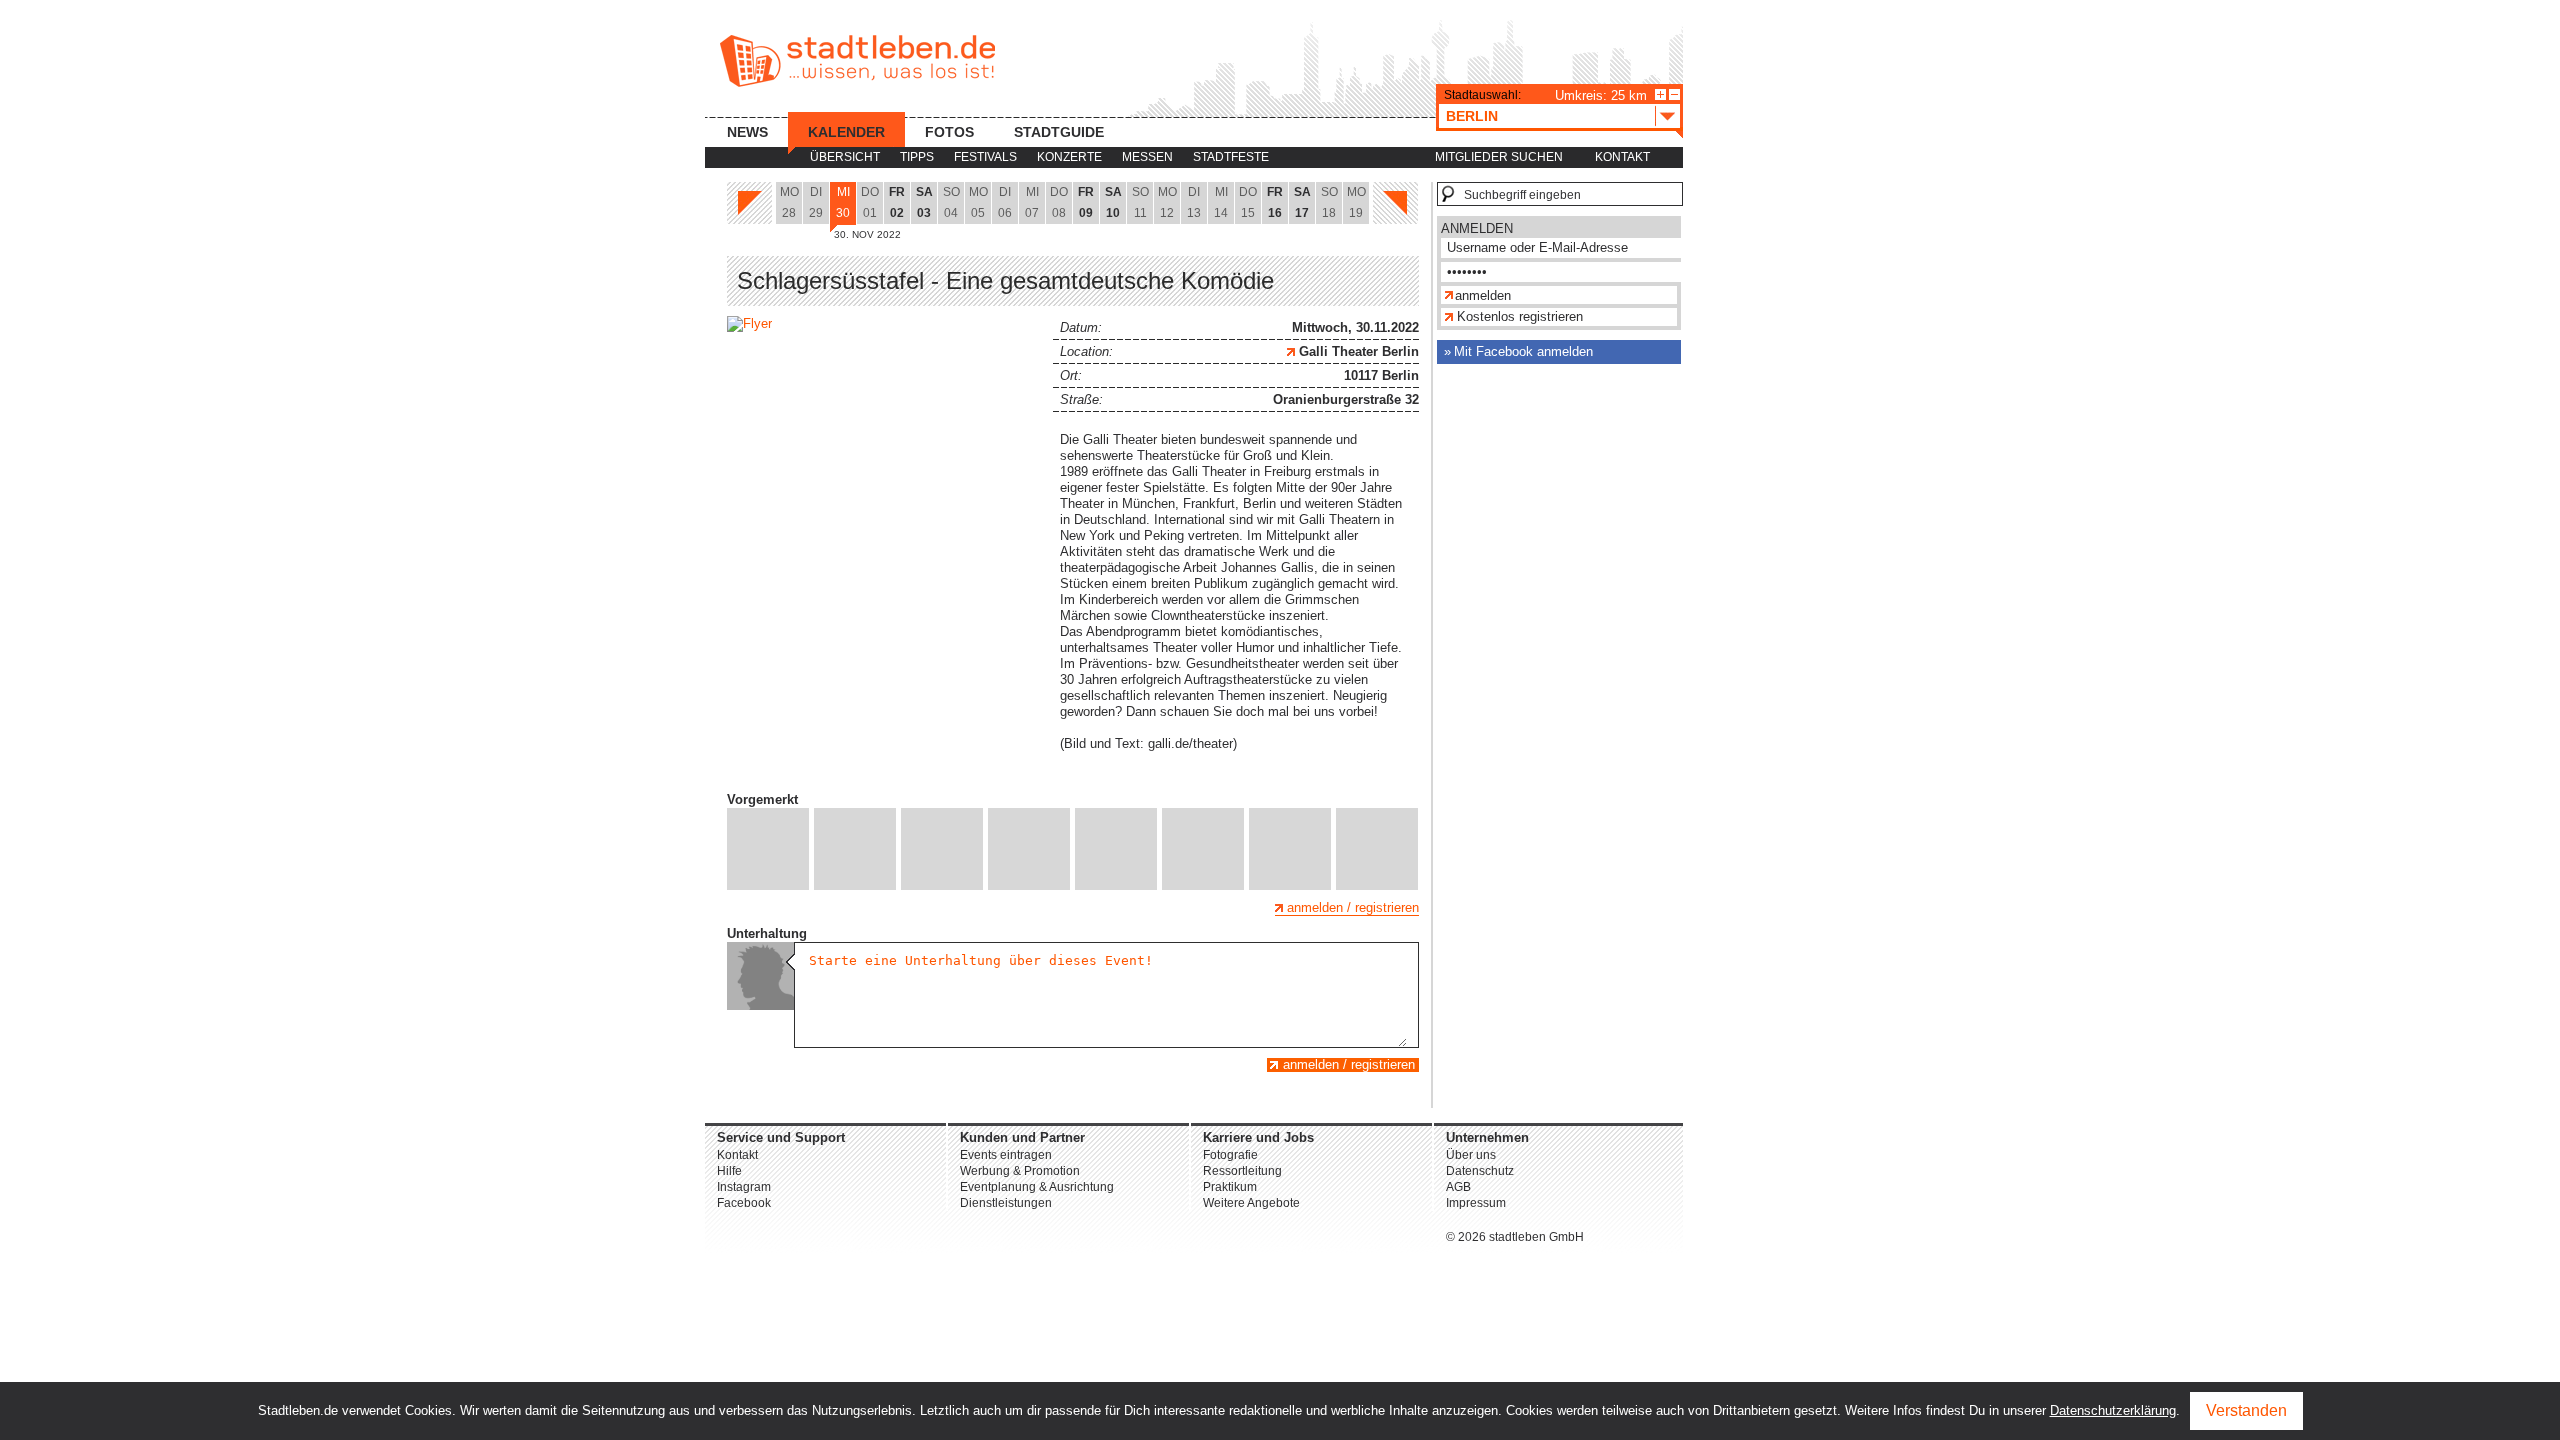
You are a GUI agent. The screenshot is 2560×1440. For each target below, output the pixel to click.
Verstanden (2246, 1410)
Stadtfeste (1231, 157)
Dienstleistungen (1006, 1203)
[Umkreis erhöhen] (1660, 94)
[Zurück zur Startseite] (857, 61)
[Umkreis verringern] (1674, 94)
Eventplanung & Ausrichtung (1037, 1187)
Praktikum (1230, 1187)
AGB (1458, 1187)
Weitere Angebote (1251, 1203)
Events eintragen (1006, 1155)
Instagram (744, 1187)
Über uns (1471, 1155)
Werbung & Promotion (1020, 1171)
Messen (1147, 157)
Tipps (917, 157)
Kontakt (1622, 157)
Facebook (744, 1203)
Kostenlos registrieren (1520, 316)
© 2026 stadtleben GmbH (1515, 1237)
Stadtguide (1059, 132)
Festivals (985, 157)
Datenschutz (1480, 1171)
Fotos (949, 132)
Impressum (1476, 1203)
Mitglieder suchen (1499, 157)
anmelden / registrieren (1353, 907)
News (747, 132)
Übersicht (845, 157)
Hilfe (729, 1171)
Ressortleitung (1242, 1171)
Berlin (1472, 116)
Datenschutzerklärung (2113, 1410)
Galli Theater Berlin (1357, 351)
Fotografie (1230, 1155)
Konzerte (1069, 157)
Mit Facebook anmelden (1523, 351)
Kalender (846, 132)
